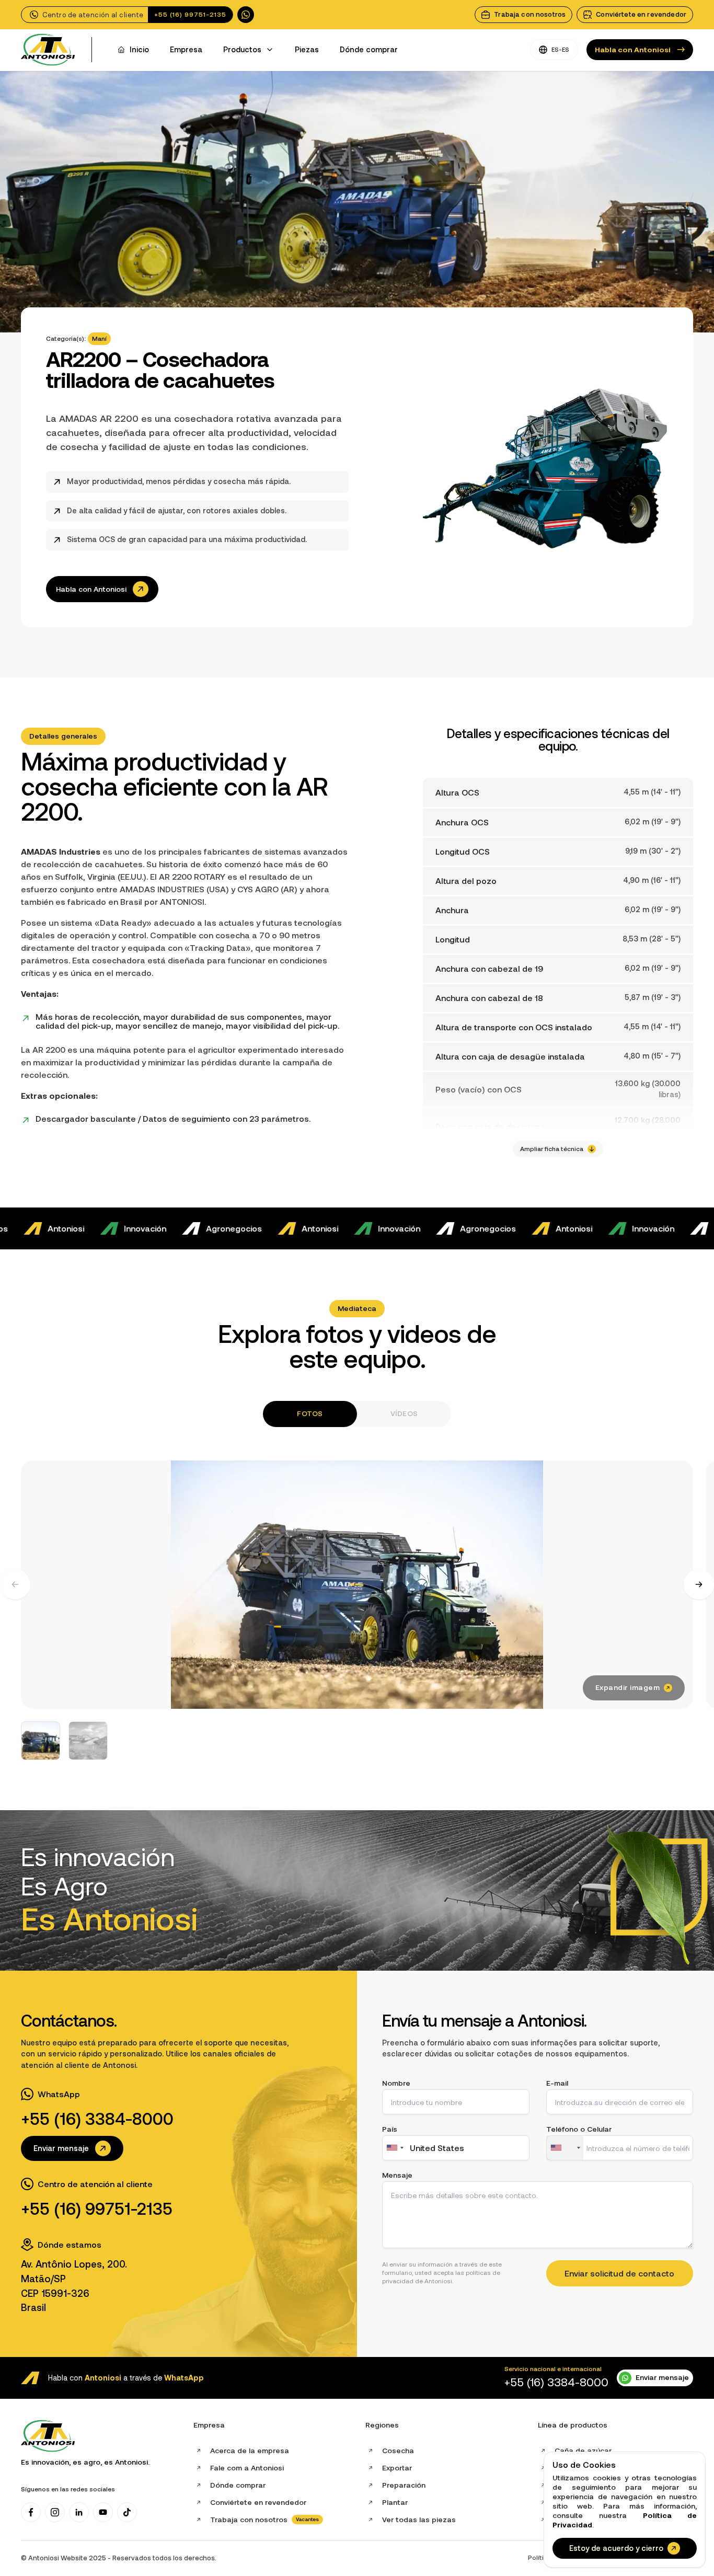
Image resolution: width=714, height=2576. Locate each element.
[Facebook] (31, 2512)
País (390, 2129)
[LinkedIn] (79, 2512)
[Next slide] (699, 1584)
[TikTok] (127, 2512)
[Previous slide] (15, 1584)
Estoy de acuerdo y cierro (616, 2548)
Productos (242, 50)
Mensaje (397, 2175)
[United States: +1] (565, 2148)
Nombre (396, 2083)
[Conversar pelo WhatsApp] (246, 15)
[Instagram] (55, 2512)
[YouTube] (103, 2512)
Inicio (139, 50)
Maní (99, 338)
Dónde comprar (369, 50)
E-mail (557, 2083)
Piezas (307, 50)
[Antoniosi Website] (48, 50)
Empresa (186, 50)
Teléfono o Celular (579, 2129)
